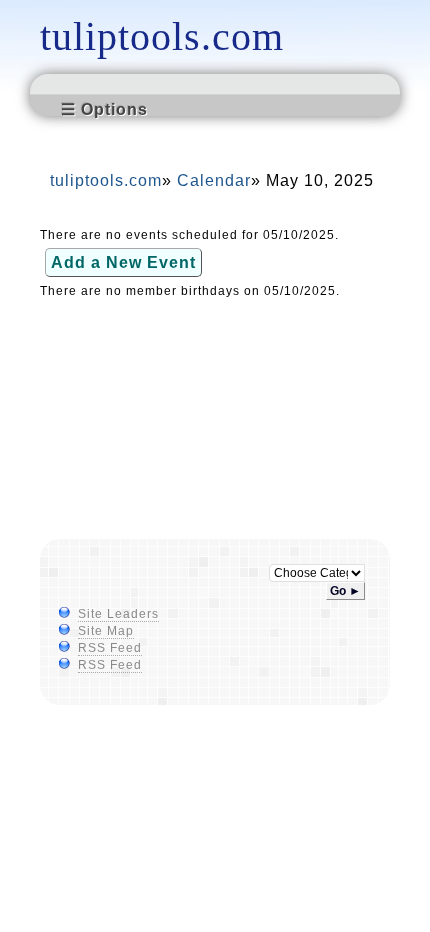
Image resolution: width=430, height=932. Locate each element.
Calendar (214, 180)
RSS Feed (110, 648)
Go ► (345, 591)
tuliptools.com (162, 36)
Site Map (106, 631)
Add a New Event (123, 262)
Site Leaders (118, 614)
